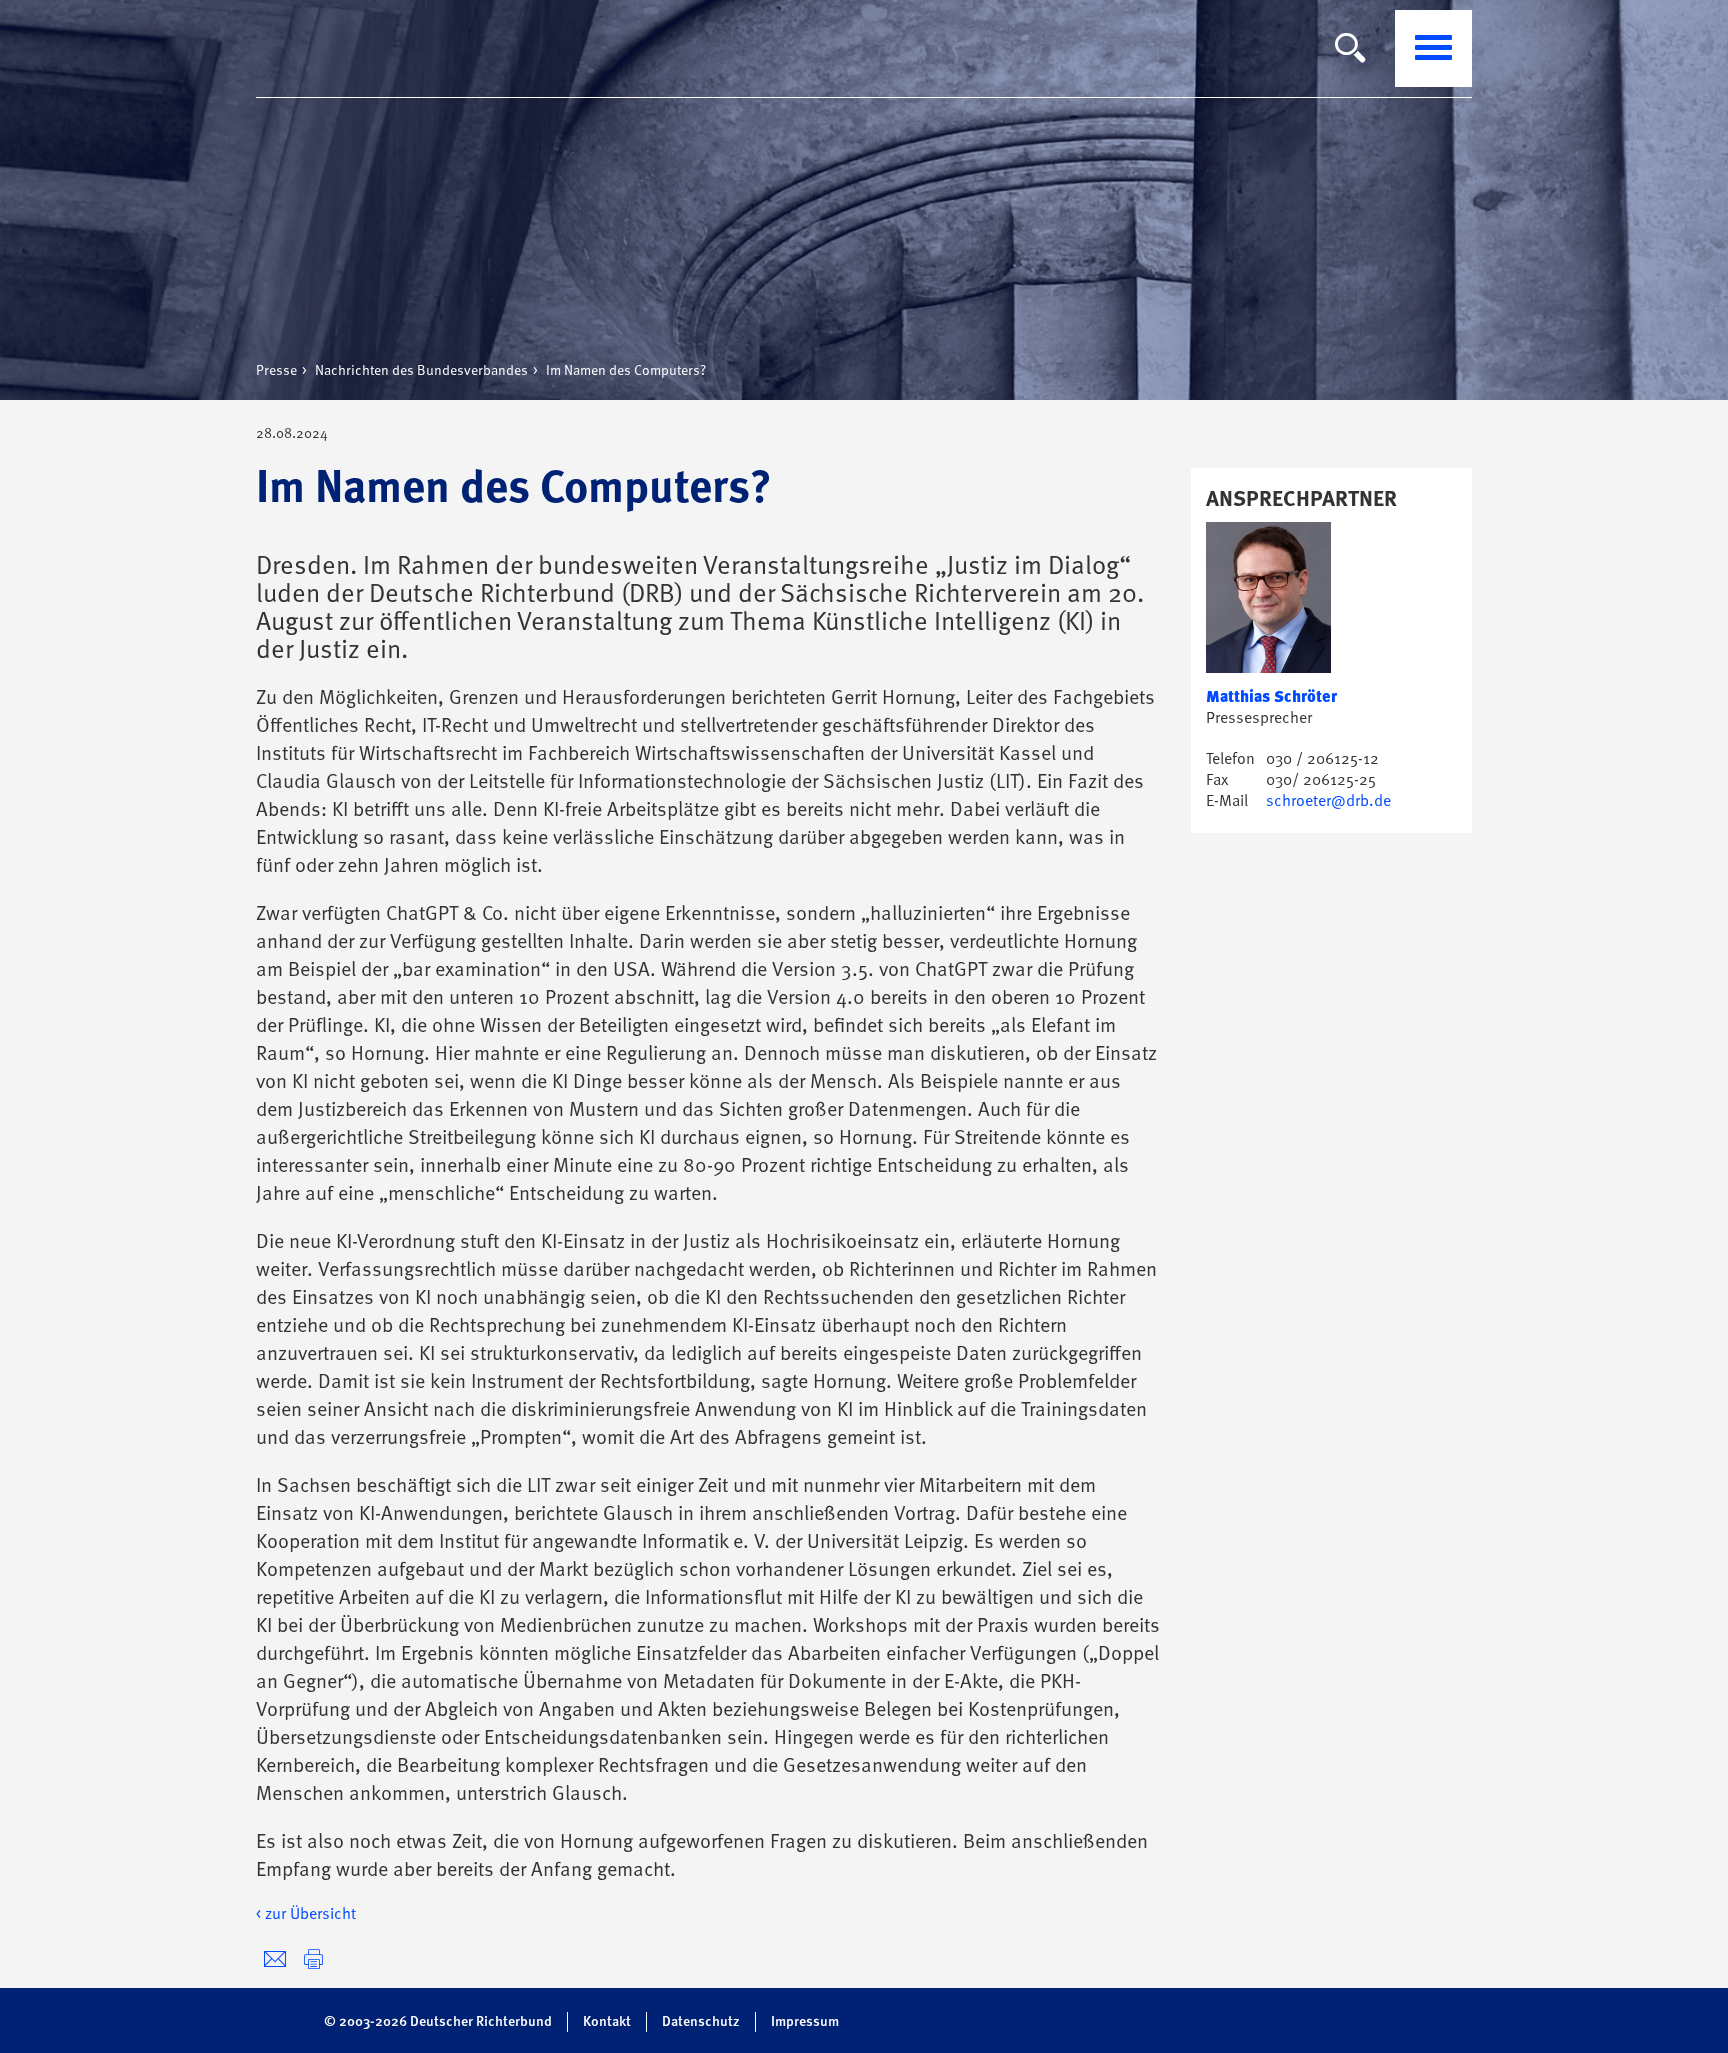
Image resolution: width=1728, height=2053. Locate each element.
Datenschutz (701, 2022)
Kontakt (607, 2022)
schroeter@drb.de (1328, 802)
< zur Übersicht (306, 1915)
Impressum (805, 2022)
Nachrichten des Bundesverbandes (421, 371)
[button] (313, 1959)
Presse (276, 371)
